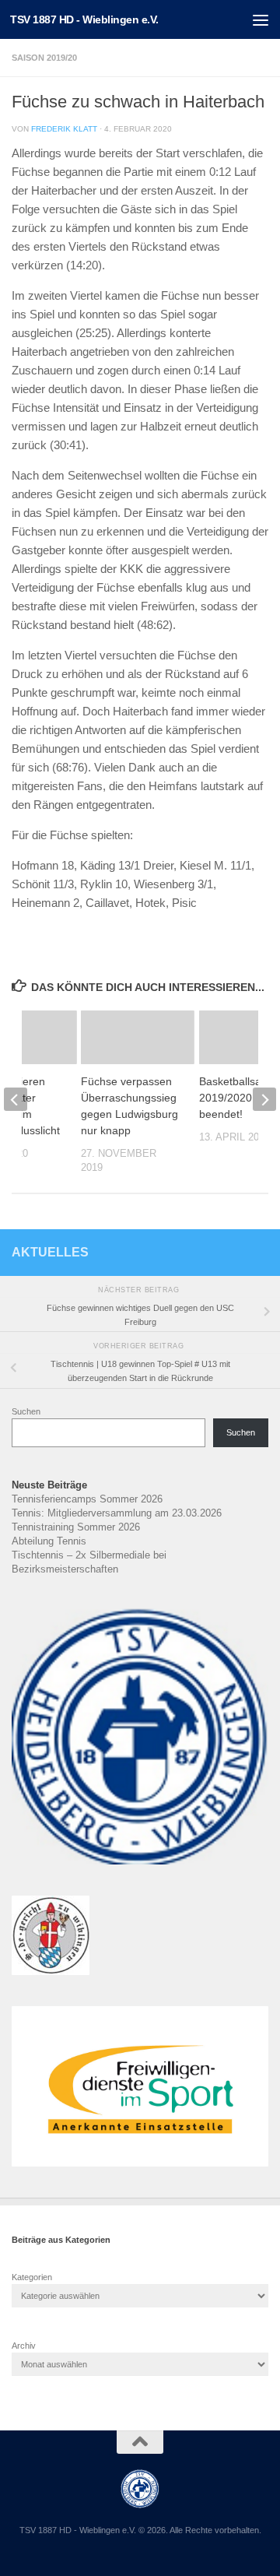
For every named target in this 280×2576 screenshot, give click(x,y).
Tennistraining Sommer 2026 (76, 1527)
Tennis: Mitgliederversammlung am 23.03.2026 (117, 1513)
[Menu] (261, 19)
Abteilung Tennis (49, 1541)
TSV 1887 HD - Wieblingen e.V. (84, 19)
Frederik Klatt (64, 129)
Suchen (26, 1411)
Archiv (24, 2346)
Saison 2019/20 (44, 58)
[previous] (16, 1099)
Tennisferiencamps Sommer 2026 (87, 1499)
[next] (264, 1099)
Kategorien (32, 2277)
